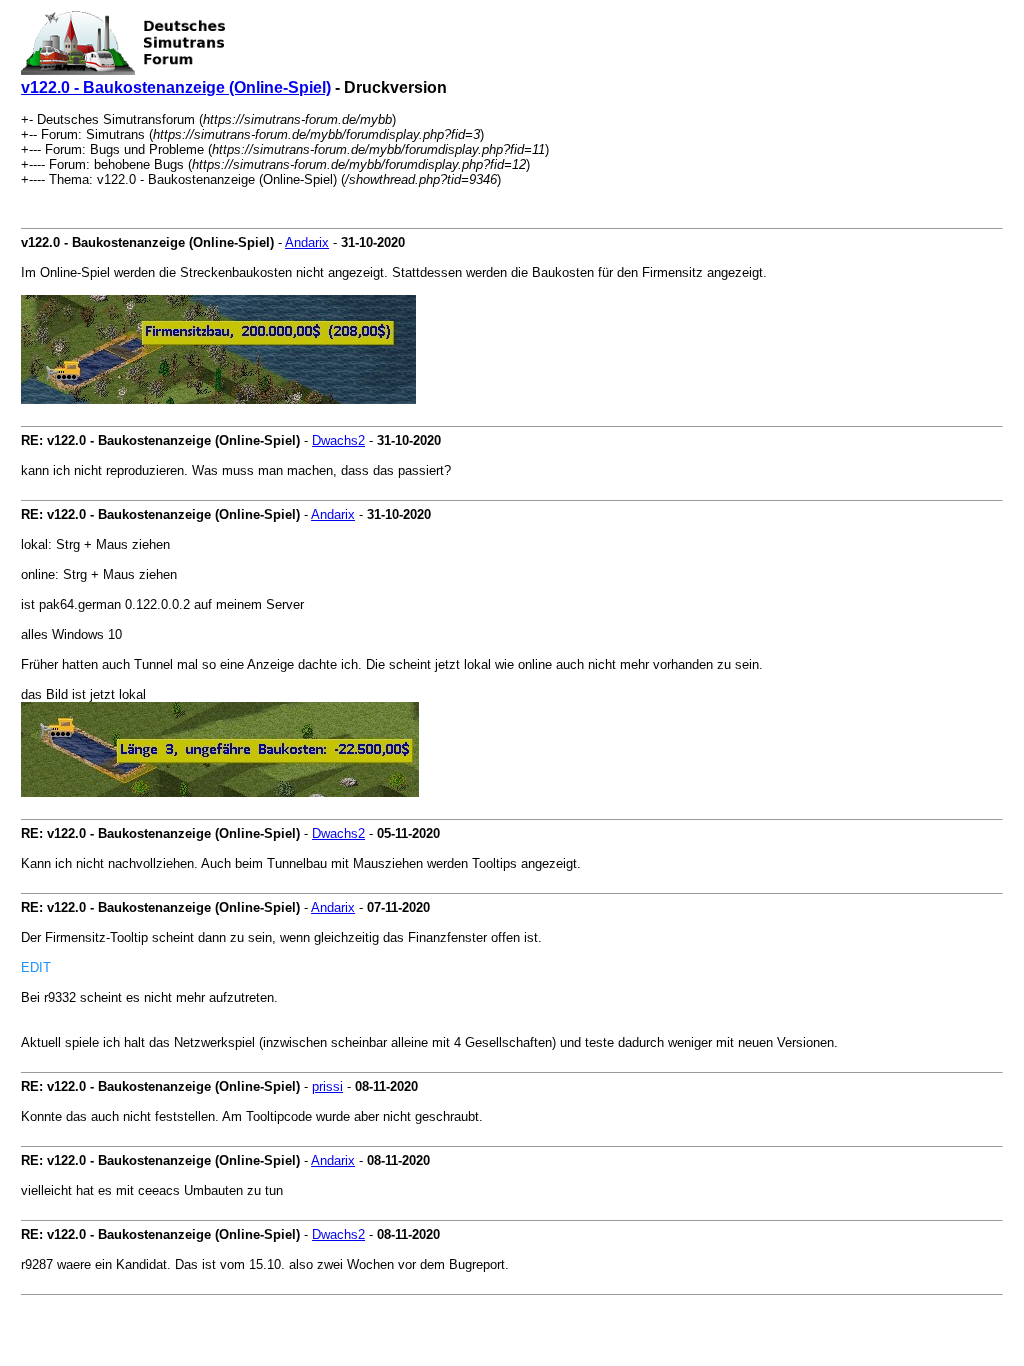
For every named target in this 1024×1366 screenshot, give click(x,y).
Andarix (307, 242)
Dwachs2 (338, 440)
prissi (327, 1086)
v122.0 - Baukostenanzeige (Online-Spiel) (176, 87)
